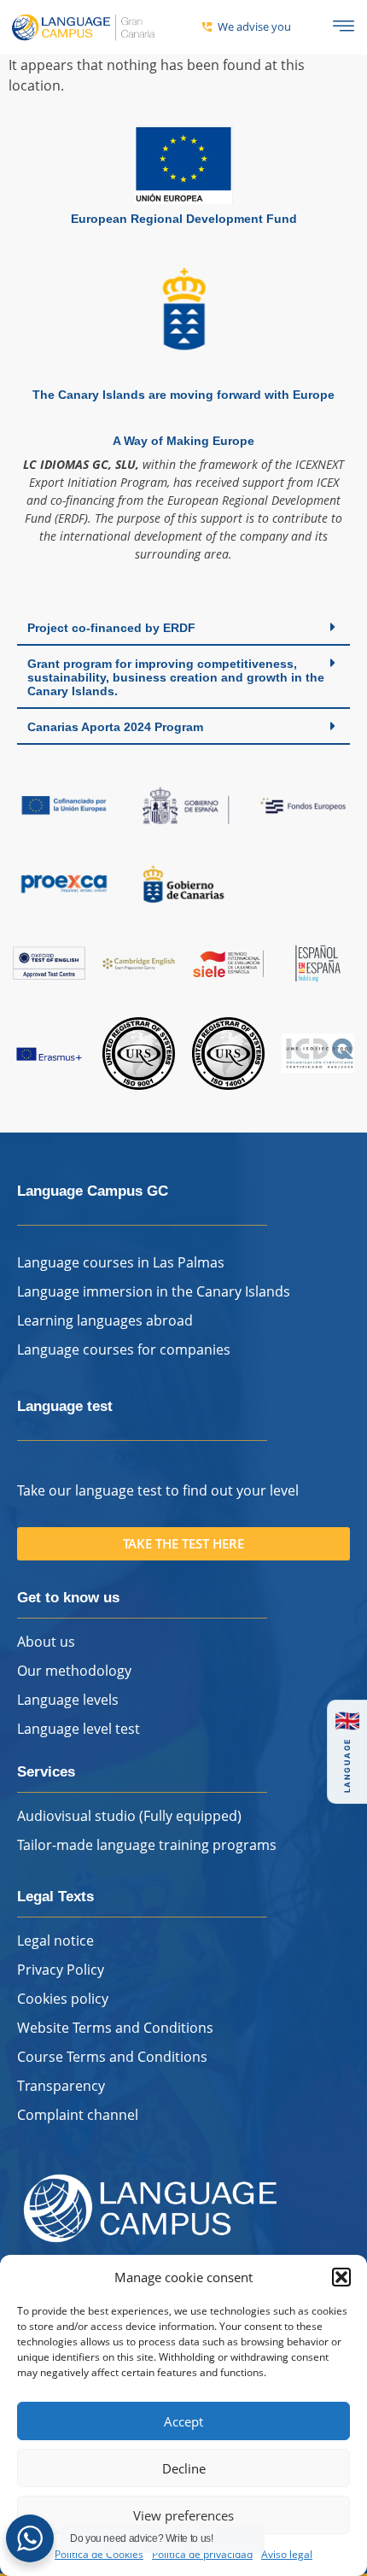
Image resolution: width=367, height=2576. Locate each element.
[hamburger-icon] (344, 27)
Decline (184, 2468)
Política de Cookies (99, 2554)
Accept (183, 2421)
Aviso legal (287, 2554)
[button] (341, 2277)
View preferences (183, 2515)
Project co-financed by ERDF (111, 628)
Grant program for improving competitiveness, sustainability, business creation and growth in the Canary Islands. (176, 677)
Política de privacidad (202, 2554)
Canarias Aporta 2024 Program (115, 727)
